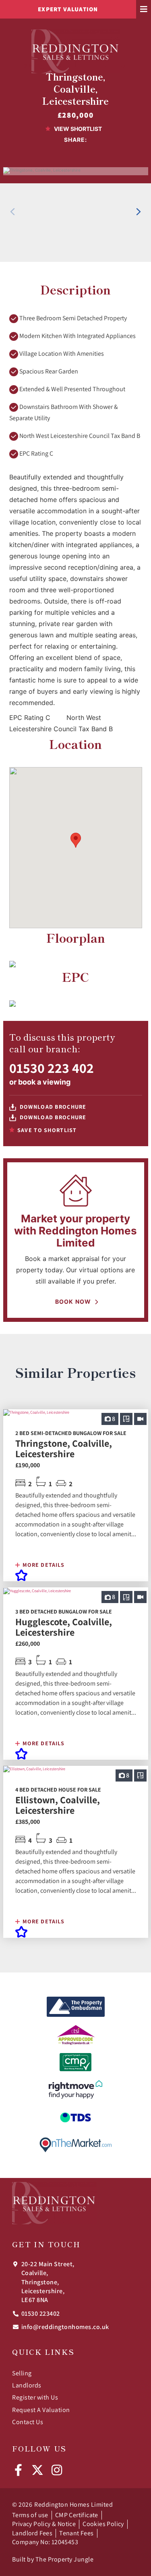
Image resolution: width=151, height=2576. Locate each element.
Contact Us (28, 2422)
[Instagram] (57, 2470)
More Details (43, 1565)
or (40, 1082)
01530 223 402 (52, 1068)
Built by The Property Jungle (53, 2559)
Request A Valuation (41, 2410)
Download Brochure (52, 1107)
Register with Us (35, 2397)
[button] (139, 212)
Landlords (27, 2385)
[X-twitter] (37, 2470)
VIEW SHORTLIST (77, 129)
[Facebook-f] (18, 2470)
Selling (22, 2373)
